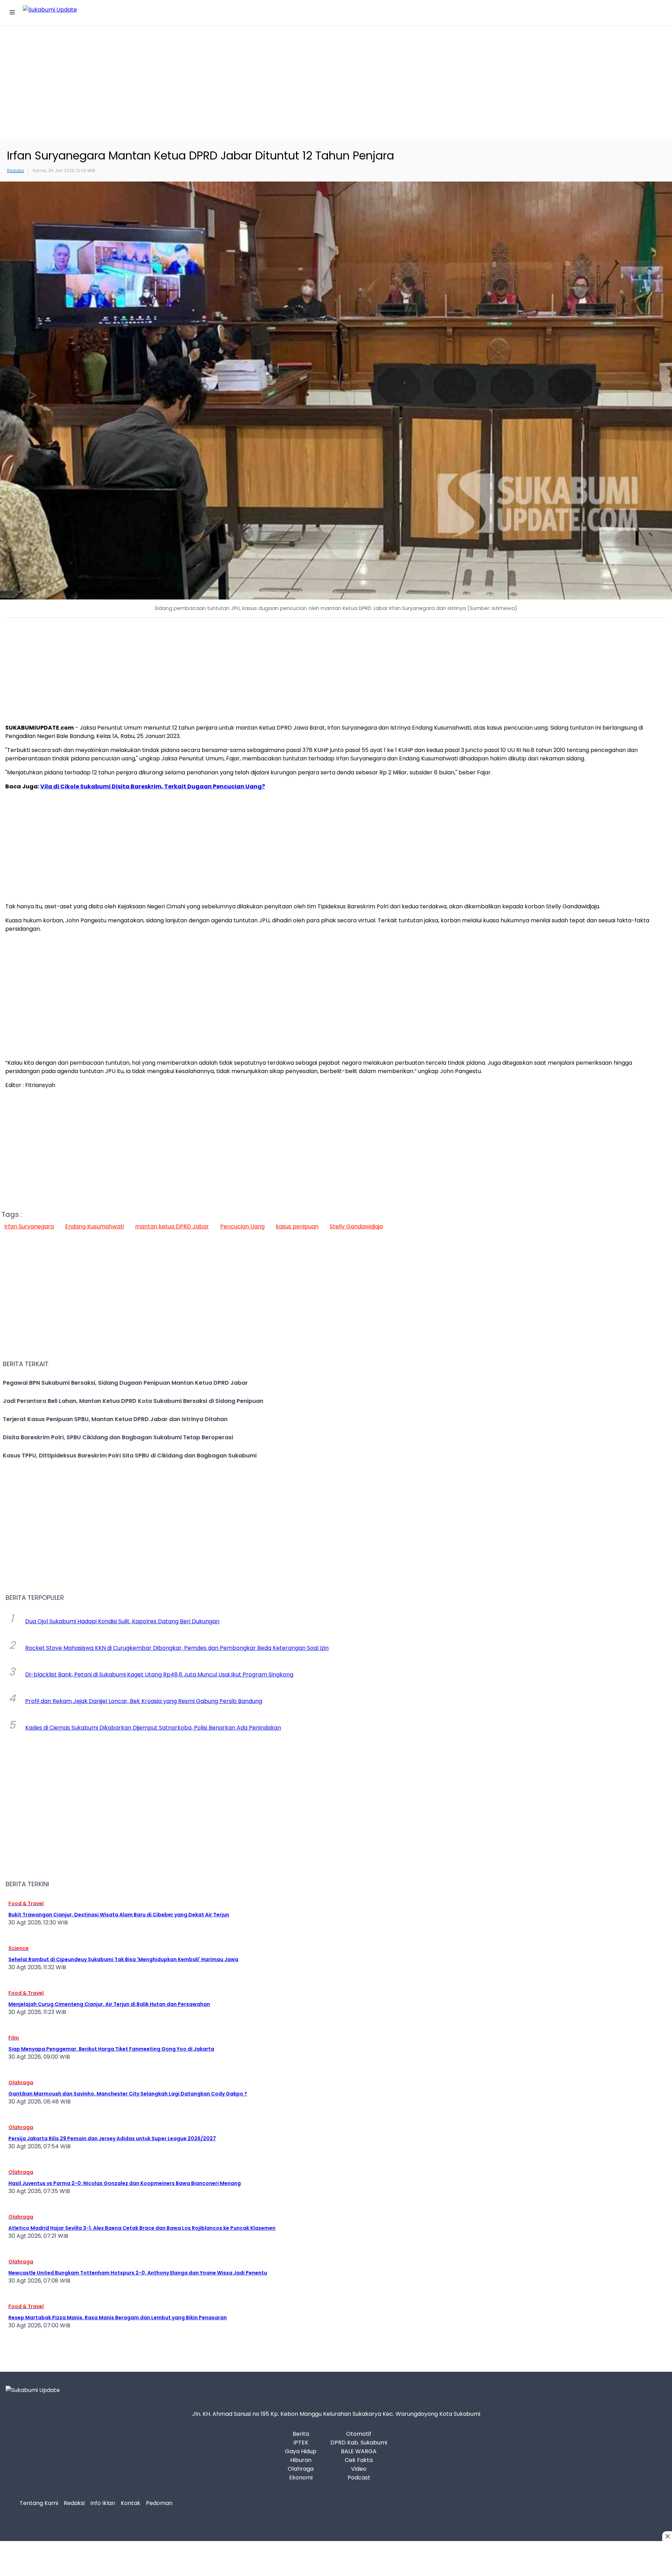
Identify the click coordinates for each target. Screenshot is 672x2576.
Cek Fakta (359, 2460)
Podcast (359, 2478)
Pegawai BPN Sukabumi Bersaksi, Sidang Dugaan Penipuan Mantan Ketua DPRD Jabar (125, 1383)
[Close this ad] (667, 2536)
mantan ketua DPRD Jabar (172, 1226)
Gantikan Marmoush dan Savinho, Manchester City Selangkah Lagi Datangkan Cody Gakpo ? (128, 2094)
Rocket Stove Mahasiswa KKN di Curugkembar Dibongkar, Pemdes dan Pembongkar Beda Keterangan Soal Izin (177, 1648)
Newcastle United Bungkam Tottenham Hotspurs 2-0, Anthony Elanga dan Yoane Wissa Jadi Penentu (138, 2273)
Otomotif (359, 2434)
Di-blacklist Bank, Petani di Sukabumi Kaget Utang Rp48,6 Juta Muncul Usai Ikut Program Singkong (159, 1675)
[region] (336, 82)
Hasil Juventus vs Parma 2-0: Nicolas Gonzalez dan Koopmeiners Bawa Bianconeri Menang (125, 2183)
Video (359, 2469)
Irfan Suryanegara (29, 1226)
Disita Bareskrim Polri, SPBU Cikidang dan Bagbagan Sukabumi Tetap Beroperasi (118, 1437)
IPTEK (301, 2443)
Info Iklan (103, 2503)
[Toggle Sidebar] (14, 13)
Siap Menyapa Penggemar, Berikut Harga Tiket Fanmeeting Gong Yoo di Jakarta (111, 2049)
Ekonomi (301, 2478)
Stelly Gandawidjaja (356, 1226)
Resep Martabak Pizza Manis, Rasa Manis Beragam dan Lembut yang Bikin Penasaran (118, 2318)
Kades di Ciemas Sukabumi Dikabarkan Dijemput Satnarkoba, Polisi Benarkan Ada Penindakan (153, 1728)
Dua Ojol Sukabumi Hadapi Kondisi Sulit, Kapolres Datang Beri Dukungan (122, 1621)
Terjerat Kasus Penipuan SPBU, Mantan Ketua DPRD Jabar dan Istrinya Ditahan (115, 1419)
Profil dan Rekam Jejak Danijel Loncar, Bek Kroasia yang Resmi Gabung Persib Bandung (144, 1701)
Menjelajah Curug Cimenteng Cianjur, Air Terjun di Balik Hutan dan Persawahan (109, 2004)
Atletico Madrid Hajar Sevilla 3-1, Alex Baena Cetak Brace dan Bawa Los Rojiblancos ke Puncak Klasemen (142, 2228)
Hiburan (301, 2460)
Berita (301, 2434)
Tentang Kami (39, 2503)
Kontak (131, 2503)
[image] (336, 391)
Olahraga (301, 2469)
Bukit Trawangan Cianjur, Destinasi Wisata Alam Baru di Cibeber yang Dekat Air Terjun (119, 1915)
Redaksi (74, 2503)
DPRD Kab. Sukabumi (359, 2443)
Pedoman (159, 2503)
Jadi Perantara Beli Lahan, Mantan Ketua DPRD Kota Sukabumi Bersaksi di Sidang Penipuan (133, 1401)
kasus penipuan (297, 1226)
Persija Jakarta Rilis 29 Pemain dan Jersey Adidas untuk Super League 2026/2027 (112, 2138)
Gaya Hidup (301, 2451)
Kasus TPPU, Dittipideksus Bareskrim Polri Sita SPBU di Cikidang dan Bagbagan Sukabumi (130, 1456)
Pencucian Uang (242, 1226)
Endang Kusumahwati (94, 1226)
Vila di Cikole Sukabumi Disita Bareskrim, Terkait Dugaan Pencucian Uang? (153, 786)
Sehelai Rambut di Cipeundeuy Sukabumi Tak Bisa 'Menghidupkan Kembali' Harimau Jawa (123, 1959)
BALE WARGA (359, 2451)
